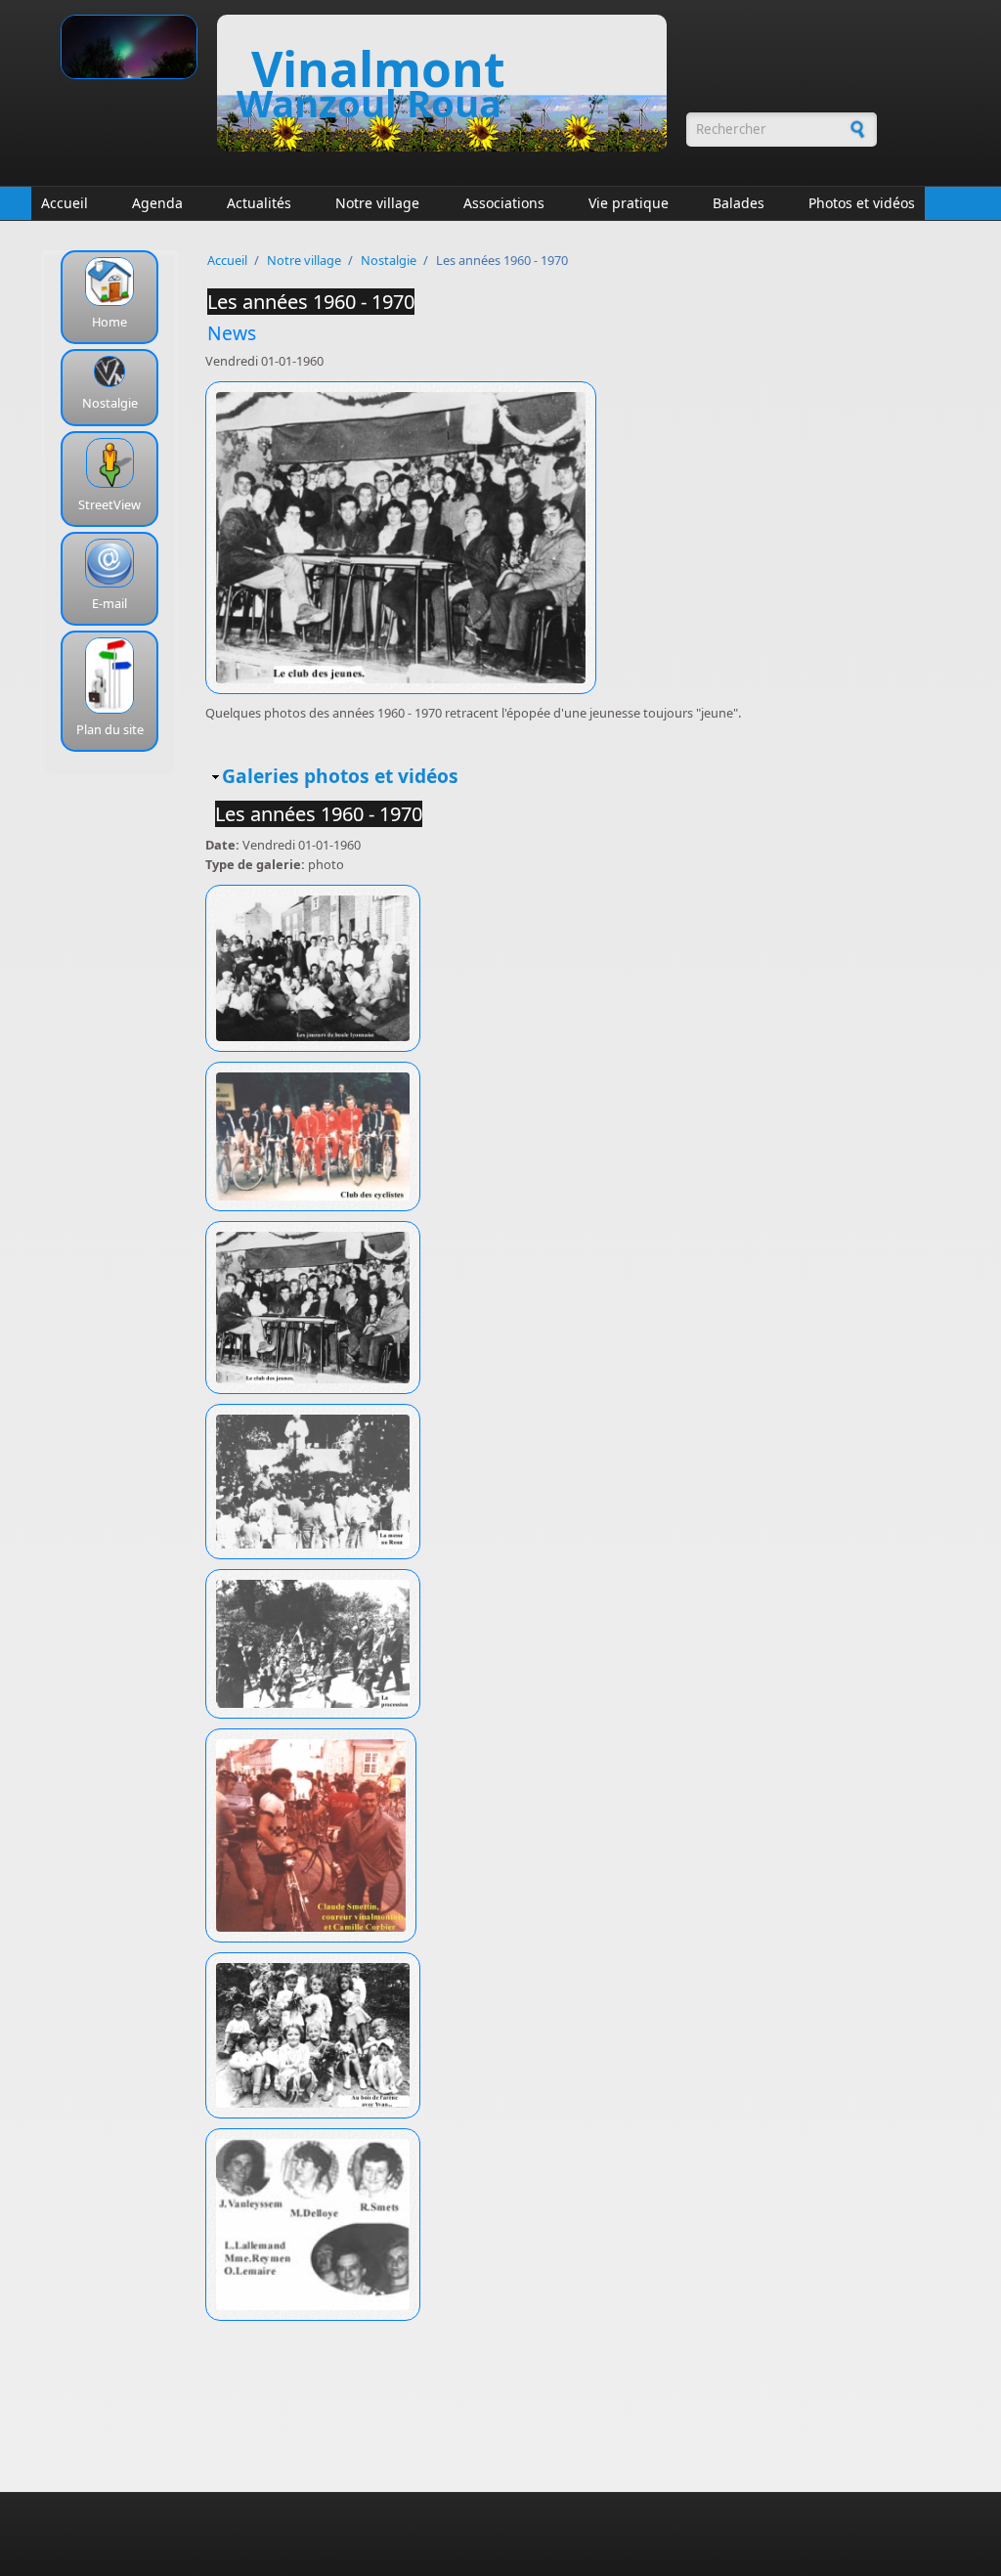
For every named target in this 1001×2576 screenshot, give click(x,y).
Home (109, 322)
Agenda (157, 203)
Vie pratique (629, 203)
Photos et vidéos (862, 203)
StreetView (109, 504)
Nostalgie (110, 403)
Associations (504, 203)
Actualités (259, 203)
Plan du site (110, 729)
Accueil (65, 203)
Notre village (377, 203)
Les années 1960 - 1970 (311, 302)
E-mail (109, 603)
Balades (739, 203)
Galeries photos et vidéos (340, 776)
